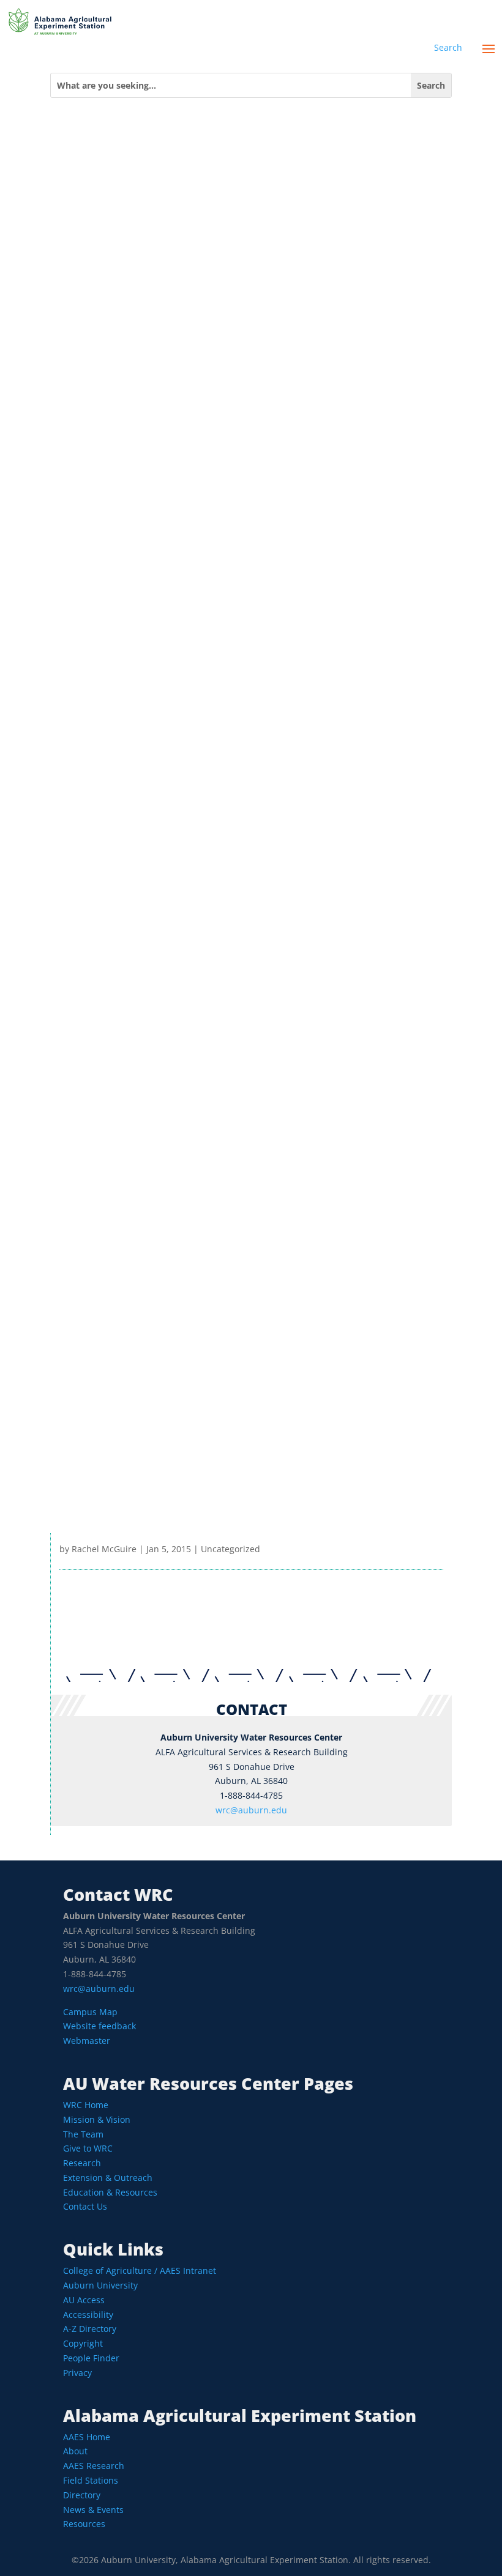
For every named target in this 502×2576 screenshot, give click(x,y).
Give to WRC (88, 2148)
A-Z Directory (90, 2329)
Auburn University (100, 2285)
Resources (84, 2524)
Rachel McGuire (104, 1549)
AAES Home (87, 2437)
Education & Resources (110, 2192)
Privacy (77, 2373)
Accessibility (88, 2315)
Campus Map (90, 2012)
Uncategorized (230, 1549)
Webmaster (87, 2041)
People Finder (91, 2358)
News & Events (93, 2510)
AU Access (84, 2300)
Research (82, 2163)
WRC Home (86, 2105)
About (75, 2451)
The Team (83, 2134)
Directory (82, 2495)
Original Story (251, 1505)
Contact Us (85, 2206)
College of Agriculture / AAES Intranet (140, 2271)
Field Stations (91, 2480)
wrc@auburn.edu (251, 1810)
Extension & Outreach (108, 2178)
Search (448, 47)
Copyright (83, 2343)
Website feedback (99, 2026)
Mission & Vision (97, 2119)
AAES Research (94, 2466)
